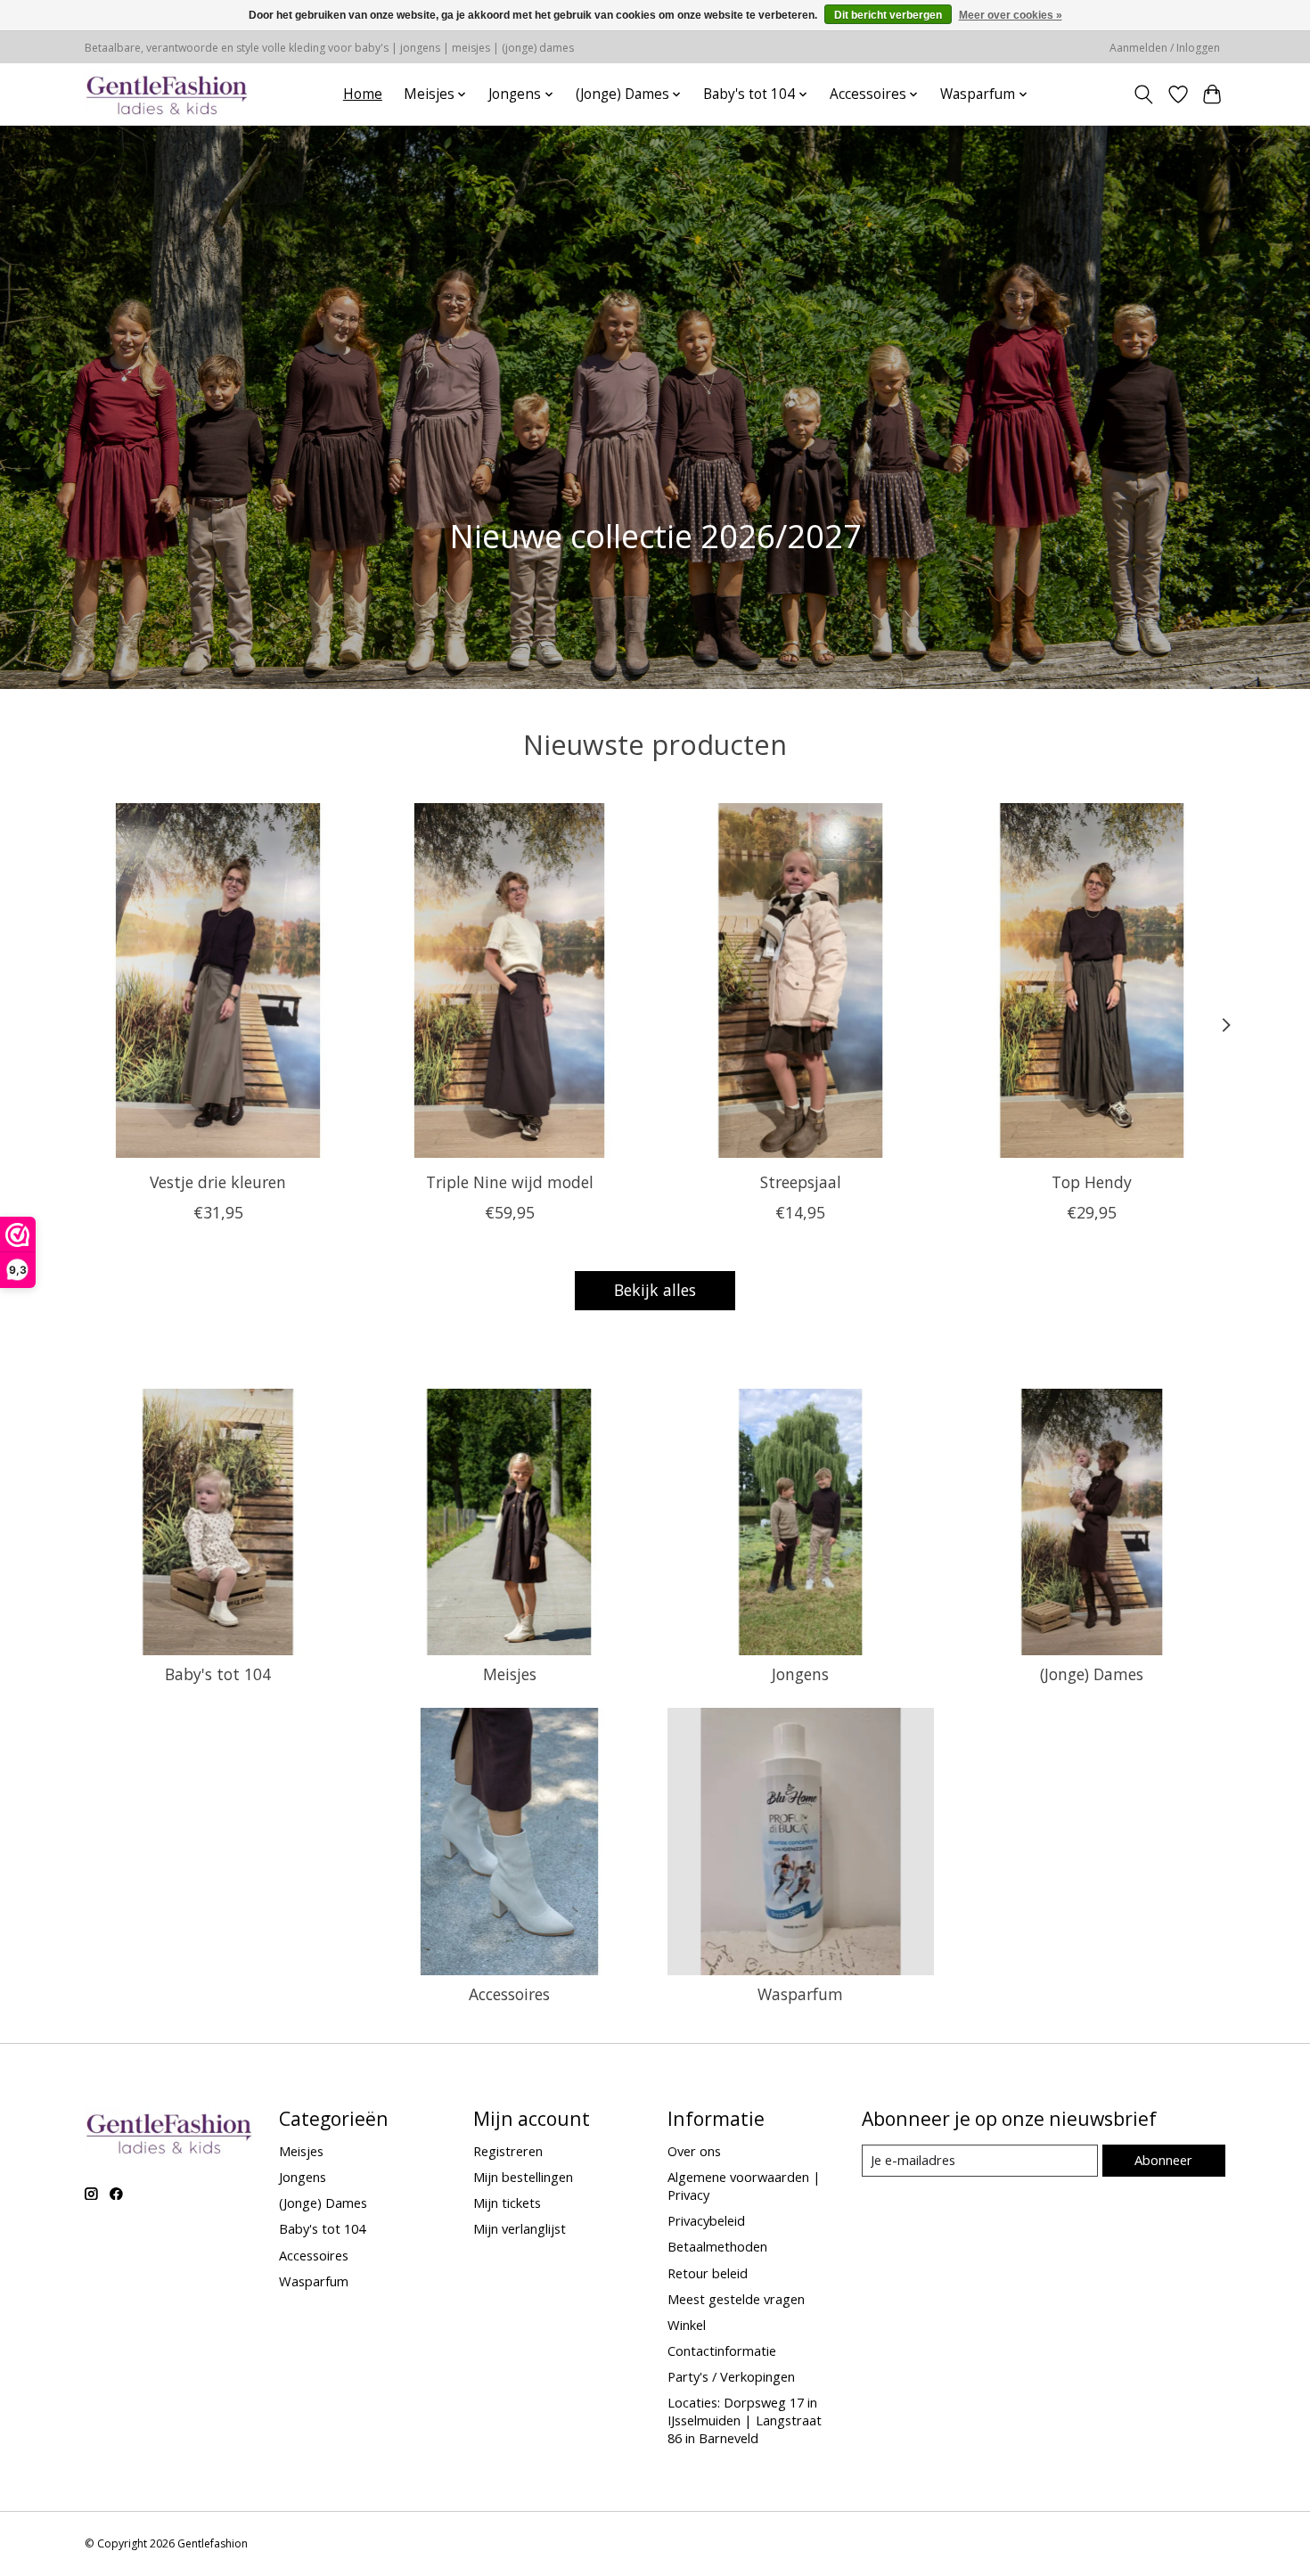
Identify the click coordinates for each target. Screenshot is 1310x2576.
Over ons (694, 2151)
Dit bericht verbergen (888, 15)
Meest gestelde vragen (736, 2299)
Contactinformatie (722, 2350)
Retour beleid (708, 2273)
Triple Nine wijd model (510, 1181)
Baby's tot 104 (218, 1674)
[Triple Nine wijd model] (509, 980)
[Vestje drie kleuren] (218, 980)
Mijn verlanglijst (520, 2228)
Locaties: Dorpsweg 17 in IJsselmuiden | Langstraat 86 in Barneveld (745, 2420)
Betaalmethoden (717, 2246)
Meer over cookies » (1011, 15)
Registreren (508, 2151)
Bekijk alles (655, 1290)
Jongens (800, 1674)
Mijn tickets (507, 2203)
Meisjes (510, 1674)
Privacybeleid (706, 2220)
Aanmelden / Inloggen (1165, 48)
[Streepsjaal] (801, 980)
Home (363, 94)
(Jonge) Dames (1092, 1674)
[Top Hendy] (1092, 980)
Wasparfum (800, 1994)
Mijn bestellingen (523, 2177)
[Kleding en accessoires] (167, 94)
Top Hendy (1092, 1181)
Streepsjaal (801, 1181)
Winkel (687, 2325)
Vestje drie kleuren (218, 1181)
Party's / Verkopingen (731, 2376)
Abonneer (1163, 2160)
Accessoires (509, 1994)
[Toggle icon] (1144, 94)
